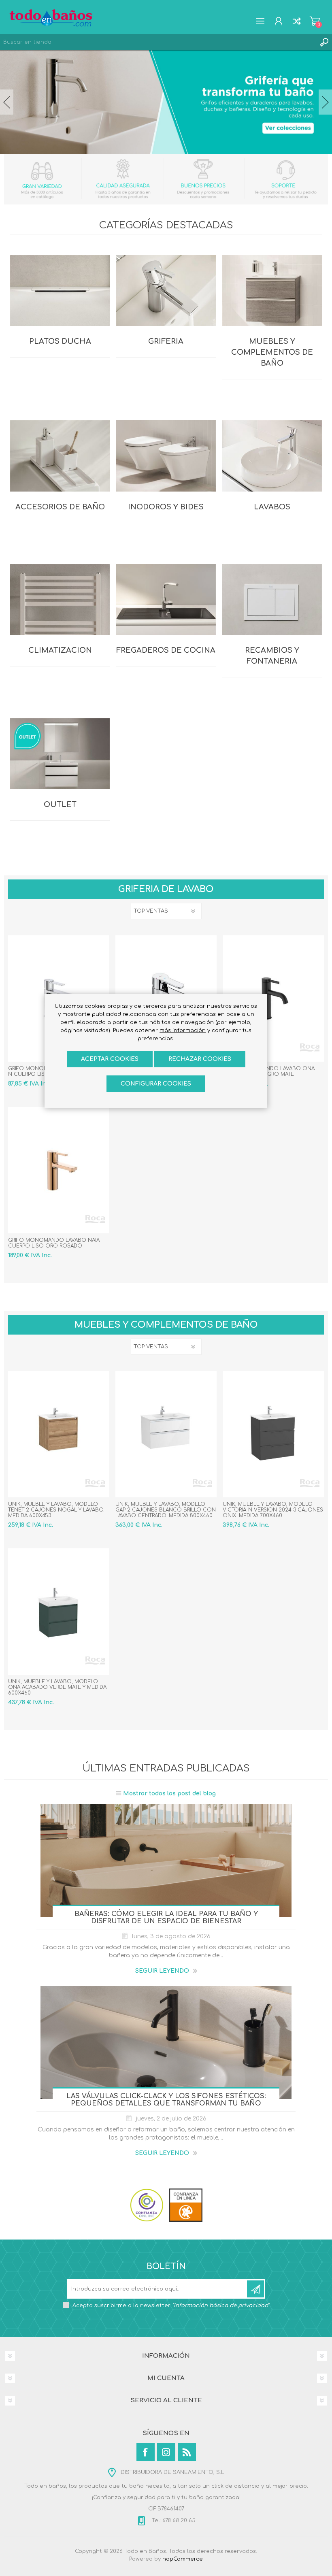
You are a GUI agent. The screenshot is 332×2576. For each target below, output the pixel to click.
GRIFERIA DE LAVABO (166, 889)
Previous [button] (7, 102)
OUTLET (60, 805)
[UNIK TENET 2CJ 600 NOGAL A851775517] (59, 1434)
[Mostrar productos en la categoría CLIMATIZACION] (60, 601)
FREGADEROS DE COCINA (166, 650)
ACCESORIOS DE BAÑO (60, 507)
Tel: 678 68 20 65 (173, 2521)
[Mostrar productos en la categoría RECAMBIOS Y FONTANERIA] (272, 601)
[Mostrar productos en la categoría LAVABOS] (272, 458)
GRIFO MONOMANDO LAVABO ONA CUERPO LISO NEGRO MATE (269, 1071)
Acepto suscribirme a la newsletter (171, 2306)
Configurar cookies (156, 1084)
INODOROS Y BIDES (166, 507)
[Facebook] (146, 2452)
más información (183, 1030)
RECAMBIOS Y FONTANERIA (272, 656)
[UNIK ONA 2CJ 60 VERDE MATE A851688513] (59, 1612)
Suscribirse (255, 2289)
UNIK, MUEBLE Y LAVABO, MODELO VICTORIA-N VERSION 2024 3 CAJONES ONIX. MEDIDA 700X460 (273, 1510)
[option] (166, 102)
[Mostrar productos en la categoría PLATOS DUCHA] (60, 292)
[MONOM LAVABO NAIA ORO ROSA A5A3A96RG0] (59, 1170)
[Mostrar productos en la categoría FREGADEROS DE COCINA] (166, 601)
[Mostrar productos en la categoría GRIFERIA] (166, 292)
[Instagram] (166, 2452)
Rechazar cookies (200, 1059)
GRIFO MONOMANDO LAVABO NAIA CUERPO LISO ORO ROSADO (54, 1243)
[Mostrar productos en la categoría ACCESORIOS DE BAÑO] (60, 458)
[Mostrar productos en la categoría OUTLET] (60, 756)
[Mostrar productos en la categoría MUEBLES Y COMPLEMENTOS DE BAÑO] (272, 292)
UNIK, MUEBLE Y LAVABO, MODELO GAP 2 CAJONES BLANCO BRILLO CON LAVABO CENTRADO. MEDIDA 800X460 (166, 1510)
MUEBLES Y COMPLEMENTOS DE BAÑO (272, 352)
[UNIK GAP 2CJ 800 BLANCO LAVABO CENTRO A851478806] (166, 1434)
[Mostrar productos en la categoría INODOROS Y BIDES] (166, 458)
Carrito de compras (315, 21)
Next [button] (325, 102)
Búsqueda (324, 42)
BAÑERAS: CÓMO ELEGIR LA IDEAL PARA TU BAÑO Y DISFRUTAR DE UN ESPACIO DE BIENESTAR (166, 1918)
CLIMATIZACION (60, 650)
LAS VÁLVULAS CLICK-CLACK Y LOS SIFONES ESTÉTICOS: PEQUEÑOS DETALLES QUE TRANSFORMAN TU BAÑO (166, 2100)
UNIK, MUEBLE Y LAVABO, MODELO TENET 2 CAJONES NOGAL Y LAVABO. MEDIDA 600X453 (56, 1510)
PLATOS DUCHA (60, 341)
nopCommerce (183, 2559)
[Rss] (187, 2452)
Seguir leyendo (162, 1971)
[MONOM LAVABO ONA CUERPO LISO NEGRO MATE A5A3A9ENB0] (273, 998)
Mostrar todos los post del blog (169, 1794)
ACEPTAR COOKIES (110, 1059)
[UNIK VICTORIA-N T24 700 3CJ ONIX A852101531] (273, 1434)
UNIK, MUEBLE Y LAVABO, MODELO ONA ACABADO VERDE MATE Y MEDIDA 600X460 (57, 1687)
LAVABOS (272, 507)
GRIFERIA (166, 341)
